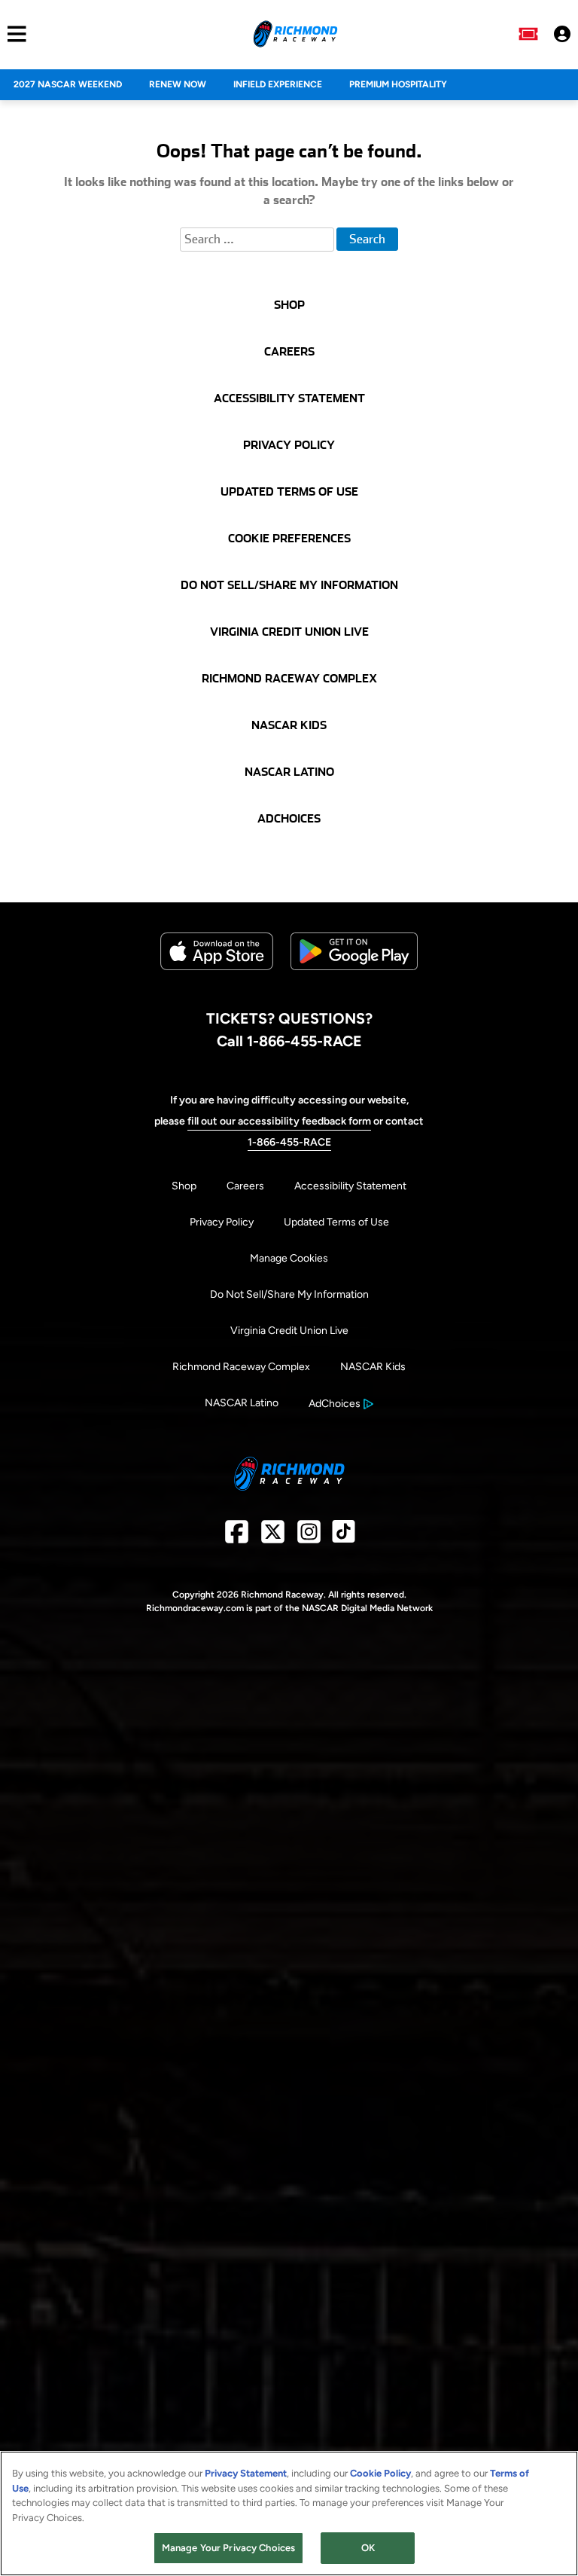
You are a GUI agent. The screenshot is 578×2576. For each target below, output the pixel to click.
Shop (184, 1186)
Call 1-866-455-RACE (289, 1041)
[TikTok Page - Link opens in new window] (344, 1537)
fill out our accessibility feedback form (279, 1121)
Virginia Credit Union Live (289, 1331)
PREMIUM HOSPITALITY (398, 84)
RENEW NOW (178, 84)
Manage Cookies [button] (289, 1258)
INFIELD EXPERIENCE (278, 84)
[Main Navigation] (13, 34)
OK (368, 2548)
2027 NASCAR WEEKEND (68, 84)
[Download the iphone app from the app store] (217, 967)
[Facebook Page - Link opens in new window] (237, 1537)
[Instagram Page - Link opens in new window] (309, 1537)
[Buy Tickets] (528, 34)
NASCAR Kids (373, 1367)
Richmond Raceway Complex (241, 1367)
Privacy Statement (246, 2473)
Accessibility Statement (350, 1186)
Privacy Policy (222, 1222)
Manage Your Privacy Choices (229, 2548)
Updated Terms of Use (336, 1222)
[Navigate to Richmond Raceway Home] (295, 34)
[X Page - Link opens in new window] (273, 1537)
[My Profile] (562, 34)
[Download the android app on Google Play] (354, 982)
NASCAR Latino (242, 1403)
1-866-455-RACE (289, 1142)
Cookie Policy (380, 2473)
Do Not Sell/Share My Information (289, 1294)
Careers (245, 1186)
